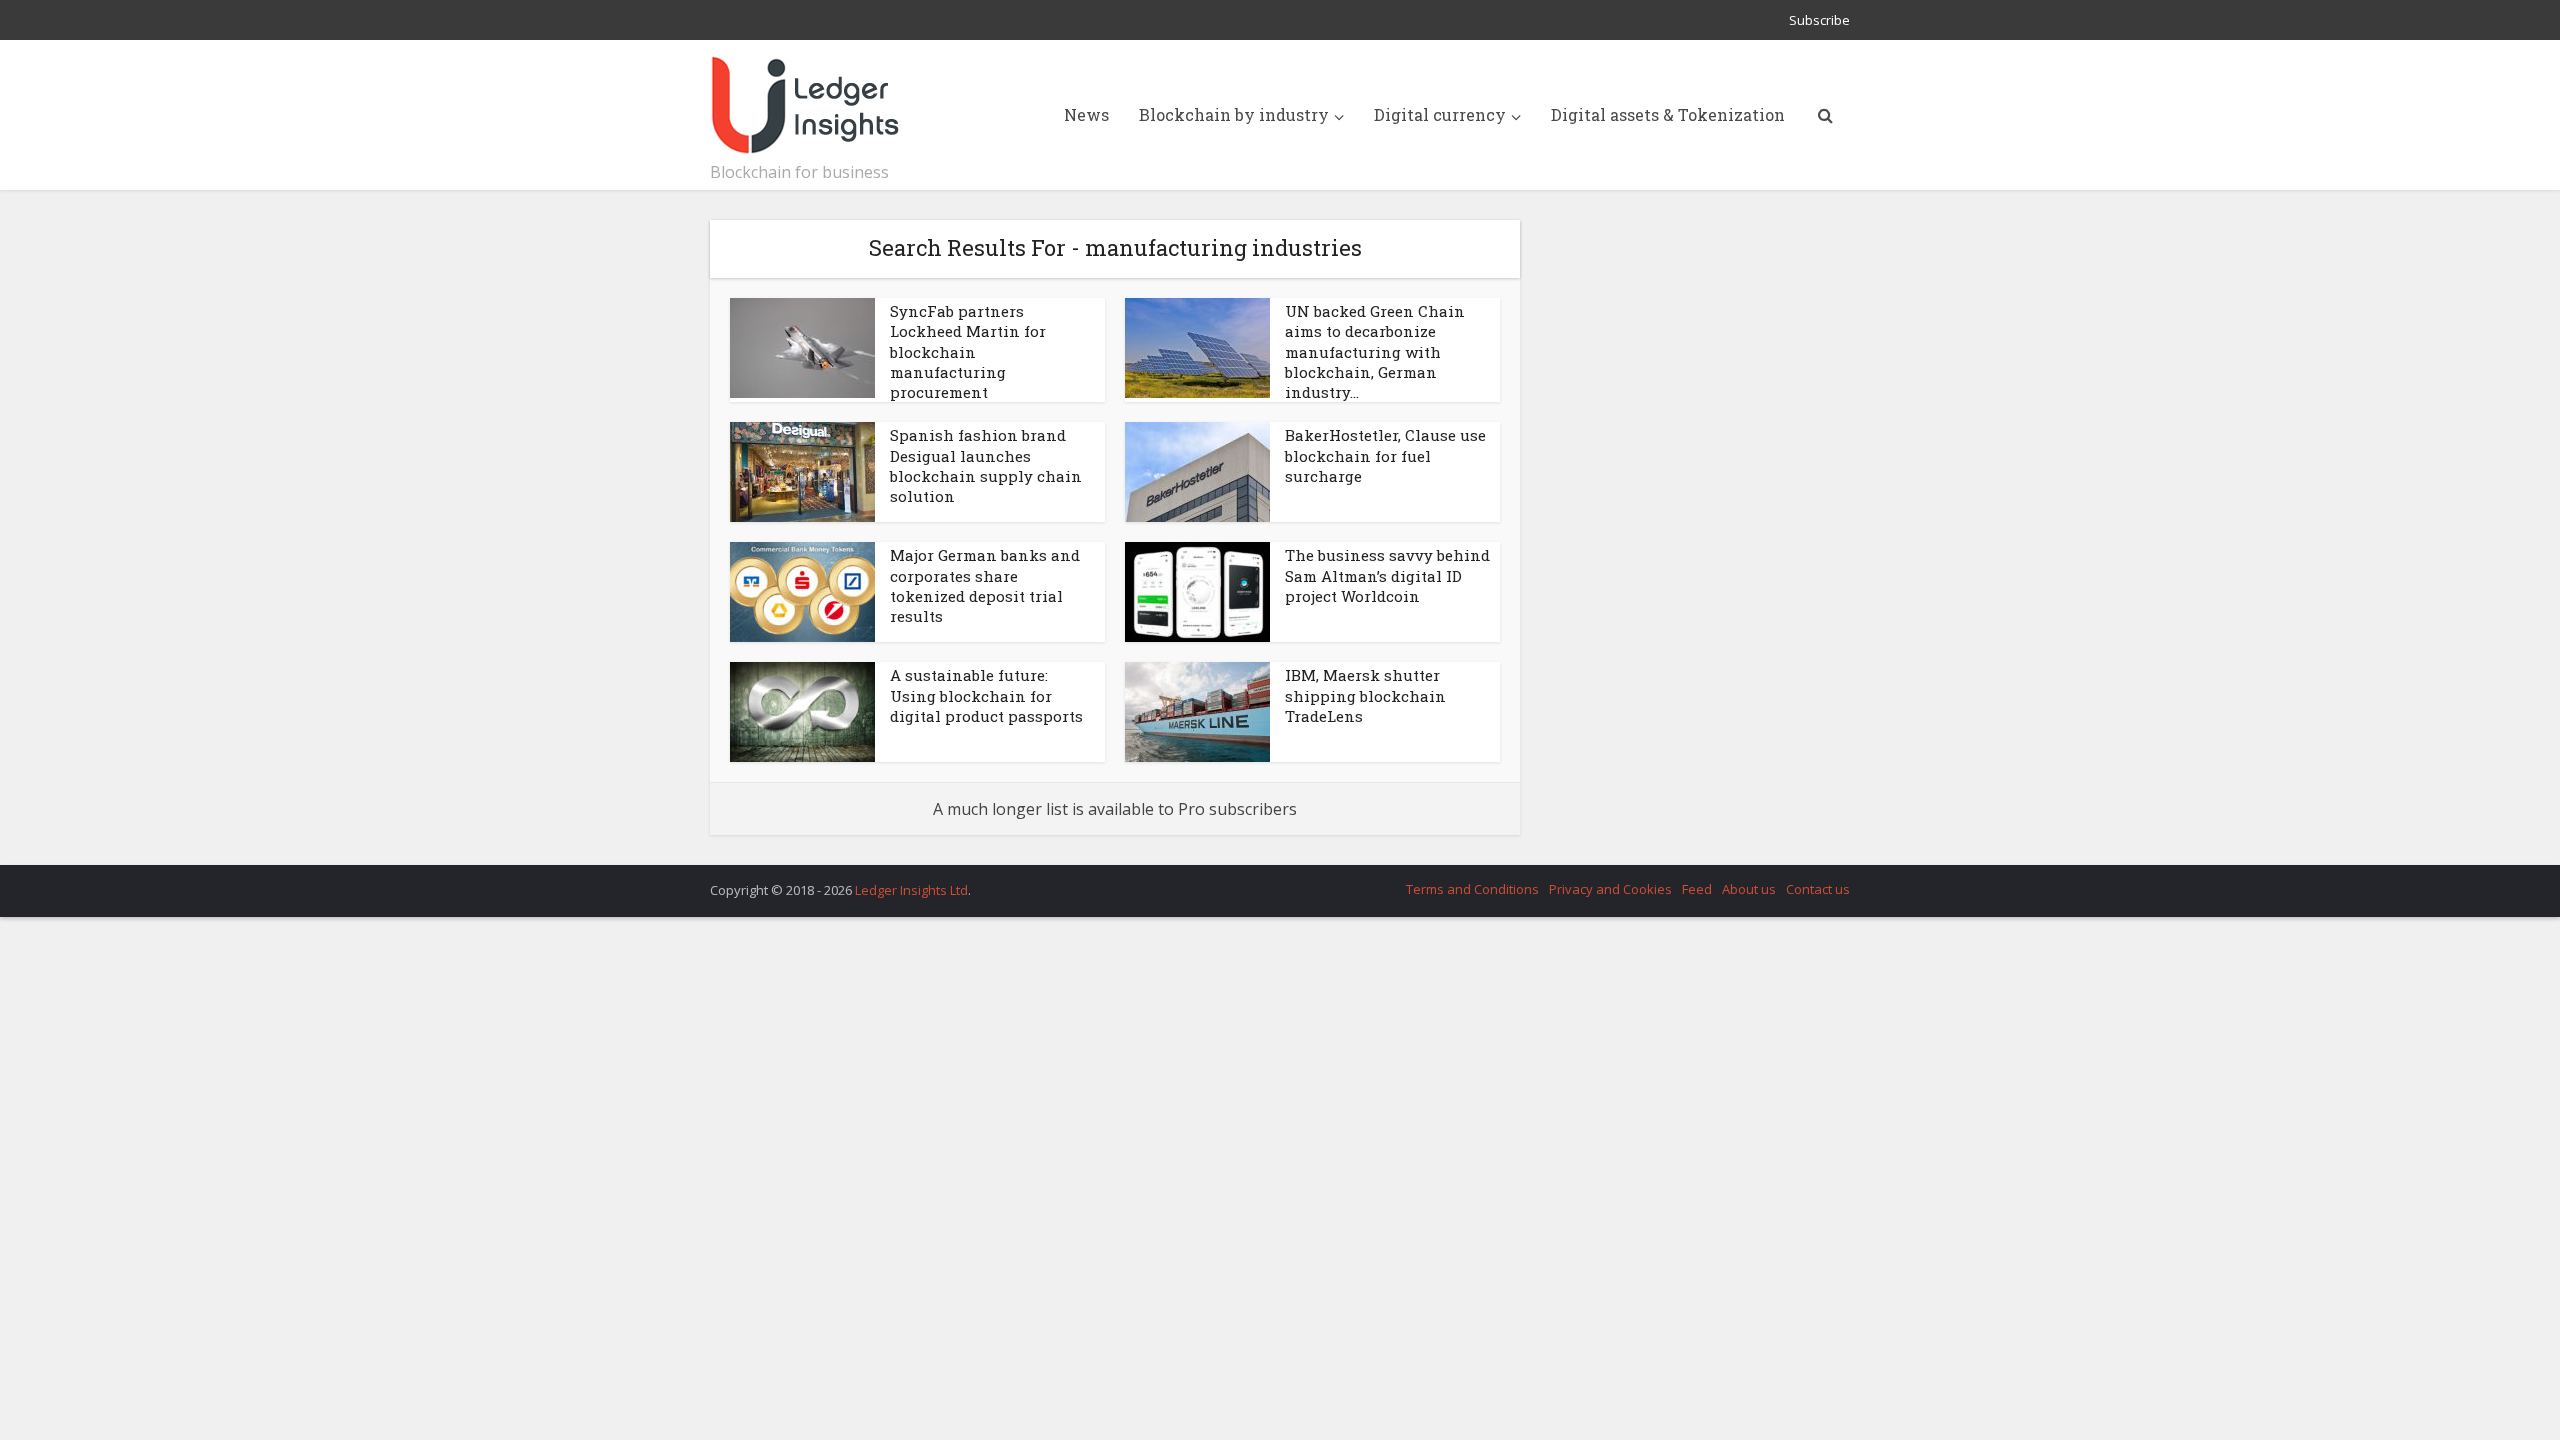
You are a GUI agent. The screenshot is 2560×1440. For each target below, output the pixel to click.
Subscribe (1819, 20)
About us (1749, 889)
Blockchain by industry (1234, 114)
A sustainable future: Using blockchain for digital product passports (986, 695)
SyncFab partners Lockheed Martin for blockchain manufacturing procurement (968, 351)
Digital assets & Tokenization (1668, 114)
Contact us (1818, 889)
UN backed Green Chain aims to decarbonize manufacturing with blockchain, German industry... (1375, 351)
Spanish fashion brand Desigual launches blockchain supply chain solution (986, 465)
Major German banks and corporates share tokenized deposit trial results (985, 585)
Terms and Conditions (1472, 889)
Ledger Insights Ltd (911, 890)
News (1086, 114)
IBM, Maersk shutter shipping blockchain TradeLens (1365, 695)
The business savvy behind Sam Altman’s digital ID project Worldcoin (1387, 575)
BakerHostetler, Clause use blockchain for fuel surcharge (1385, 455)
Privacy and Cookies (1610, 889)
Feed (1697, 889)
